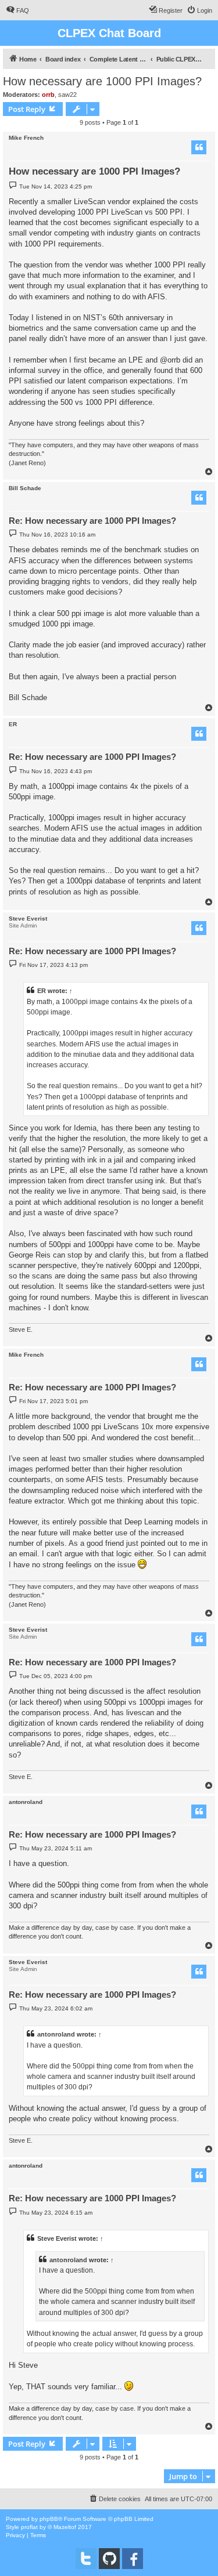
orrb (48, 95)
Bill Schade (25, 488)
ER (13, 724)
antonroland (26, 1802)
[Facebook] (133, 2559)
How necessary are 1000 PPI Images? (102, 81)
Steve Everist (28, 919)
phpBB (49, 2519)
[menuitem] (17, 10)
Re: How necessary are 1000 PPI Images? (92, 521)
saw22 (67, 95)
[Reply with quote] (199, 147)
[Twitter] (86, 2559)
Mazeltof (65, 2527)
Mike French (26, 138)
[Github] (109, 2559)
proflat (29, 2527)
